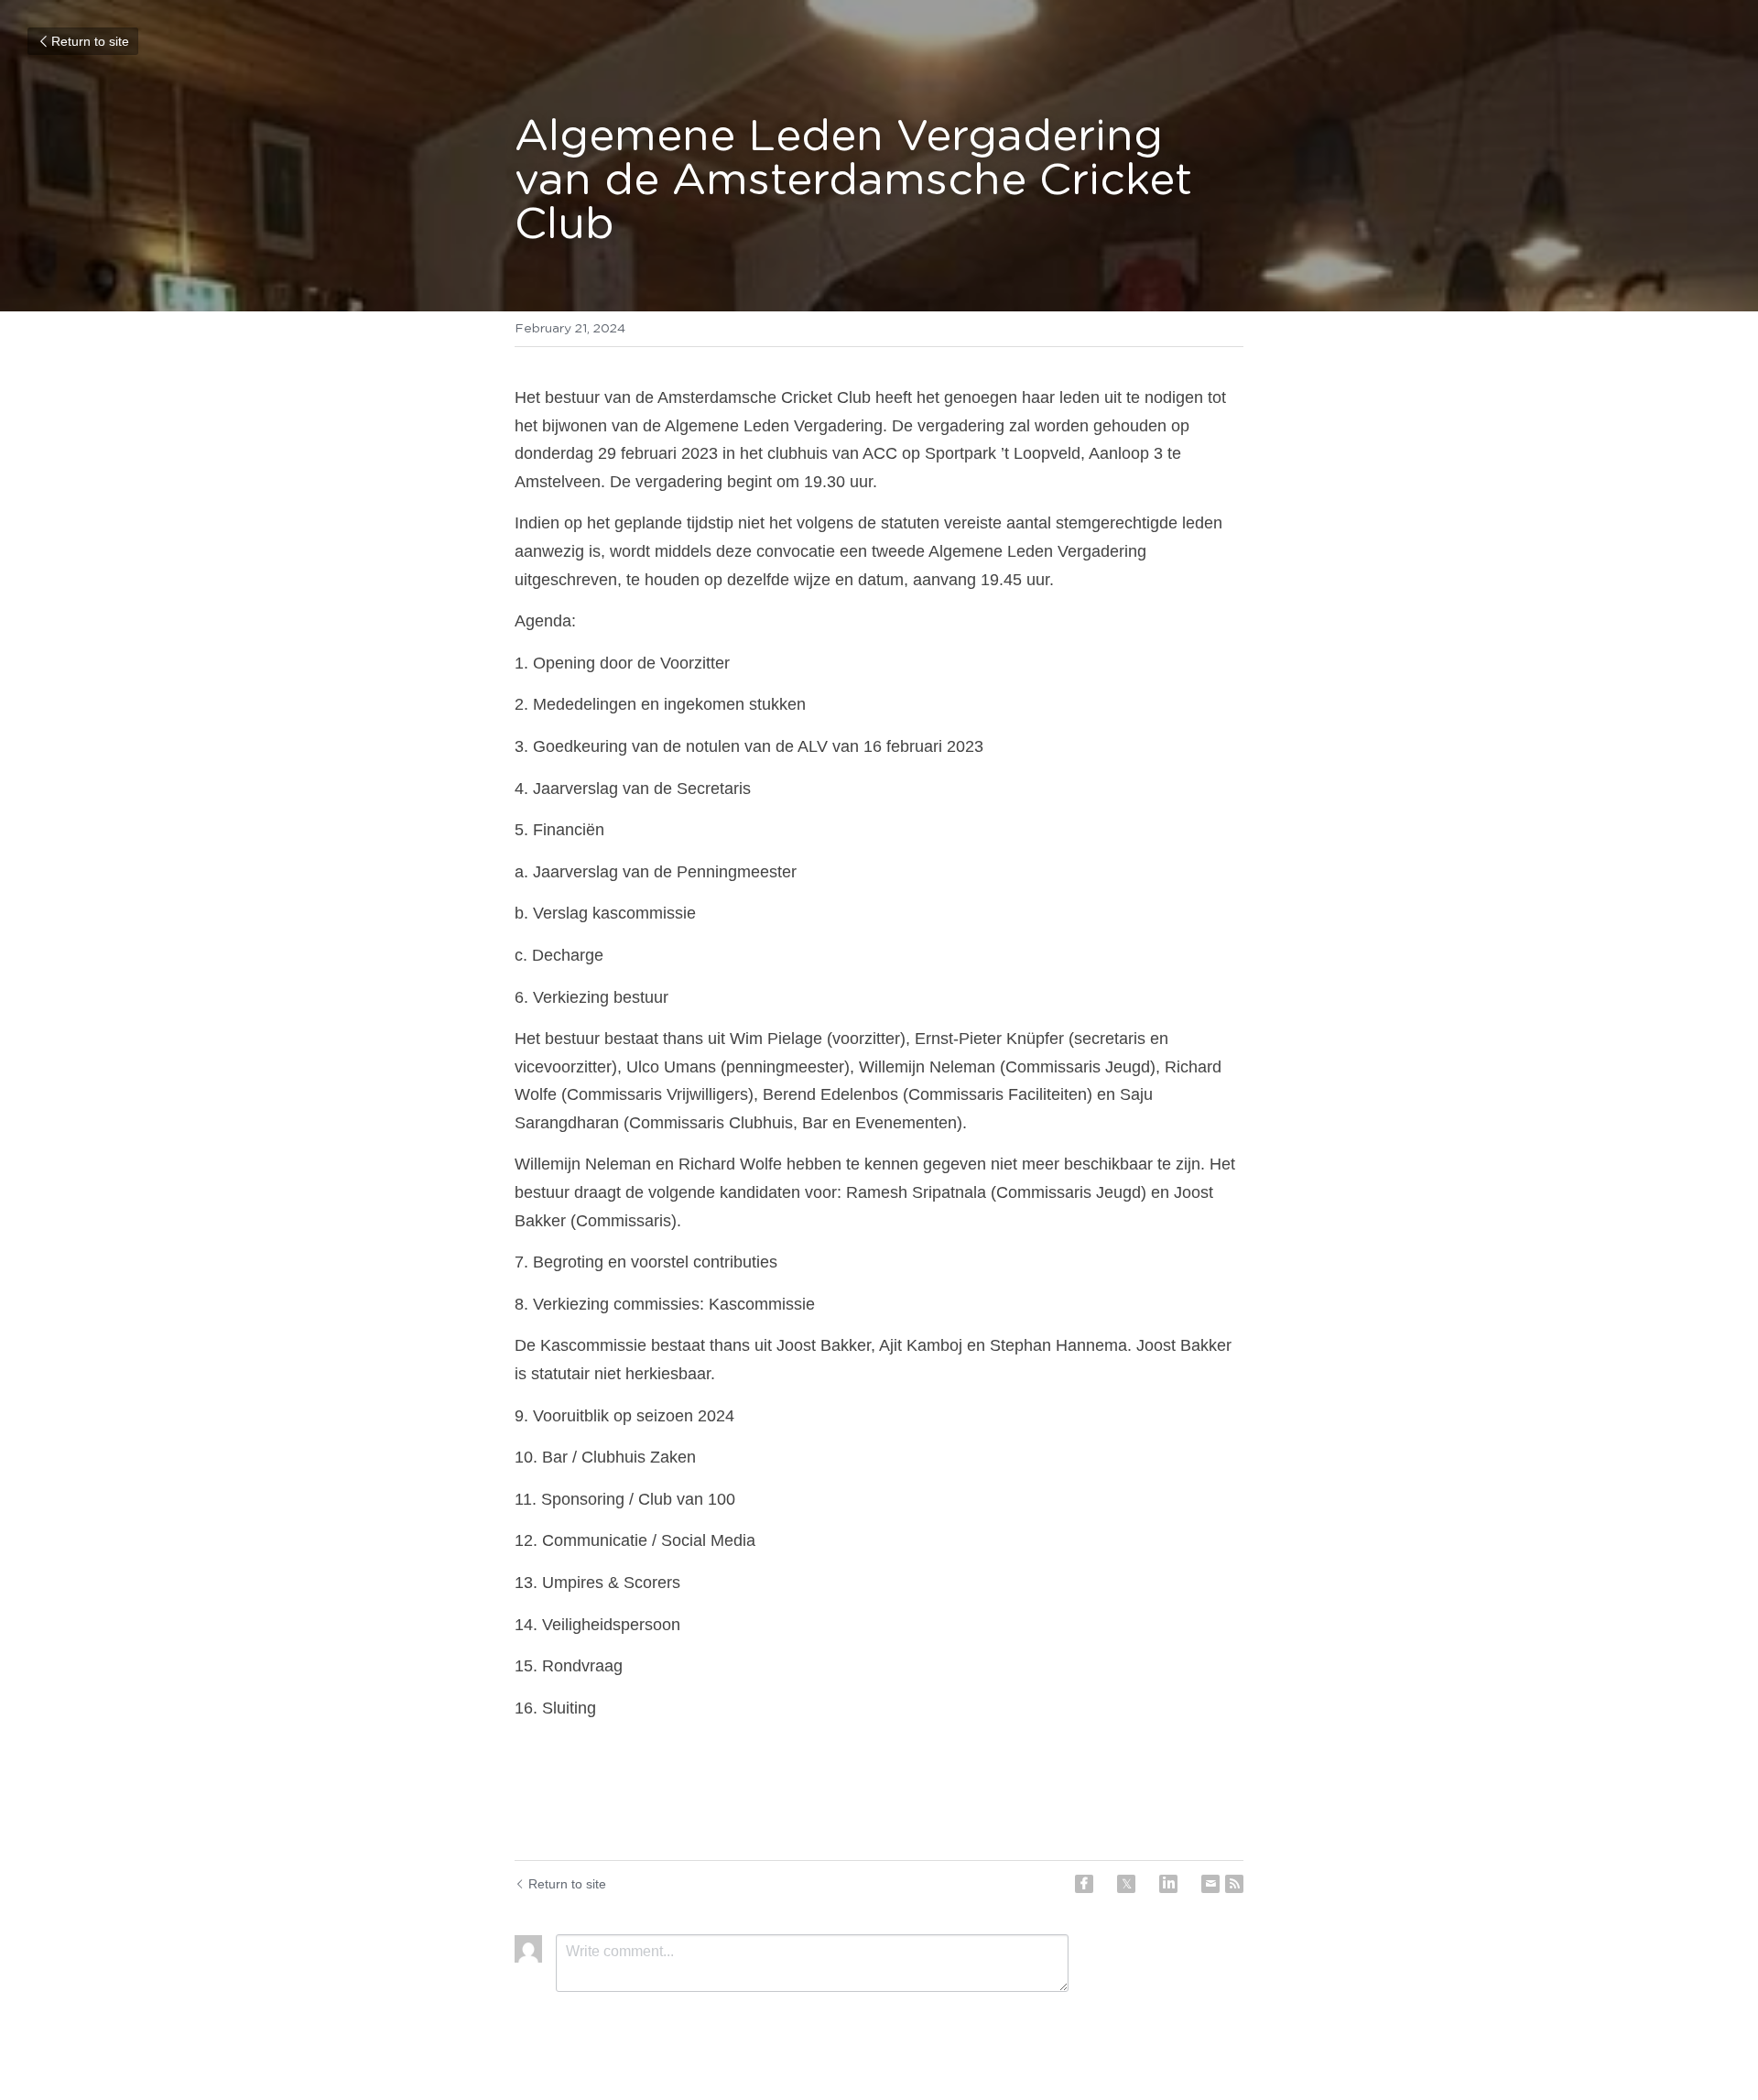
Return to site (90, 41)
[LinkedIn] (1168, 1884)
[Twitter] (1126, 1884)
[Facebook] (1084, 1884)
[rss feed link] (1234, 1884)
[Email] (1210, 1884)
